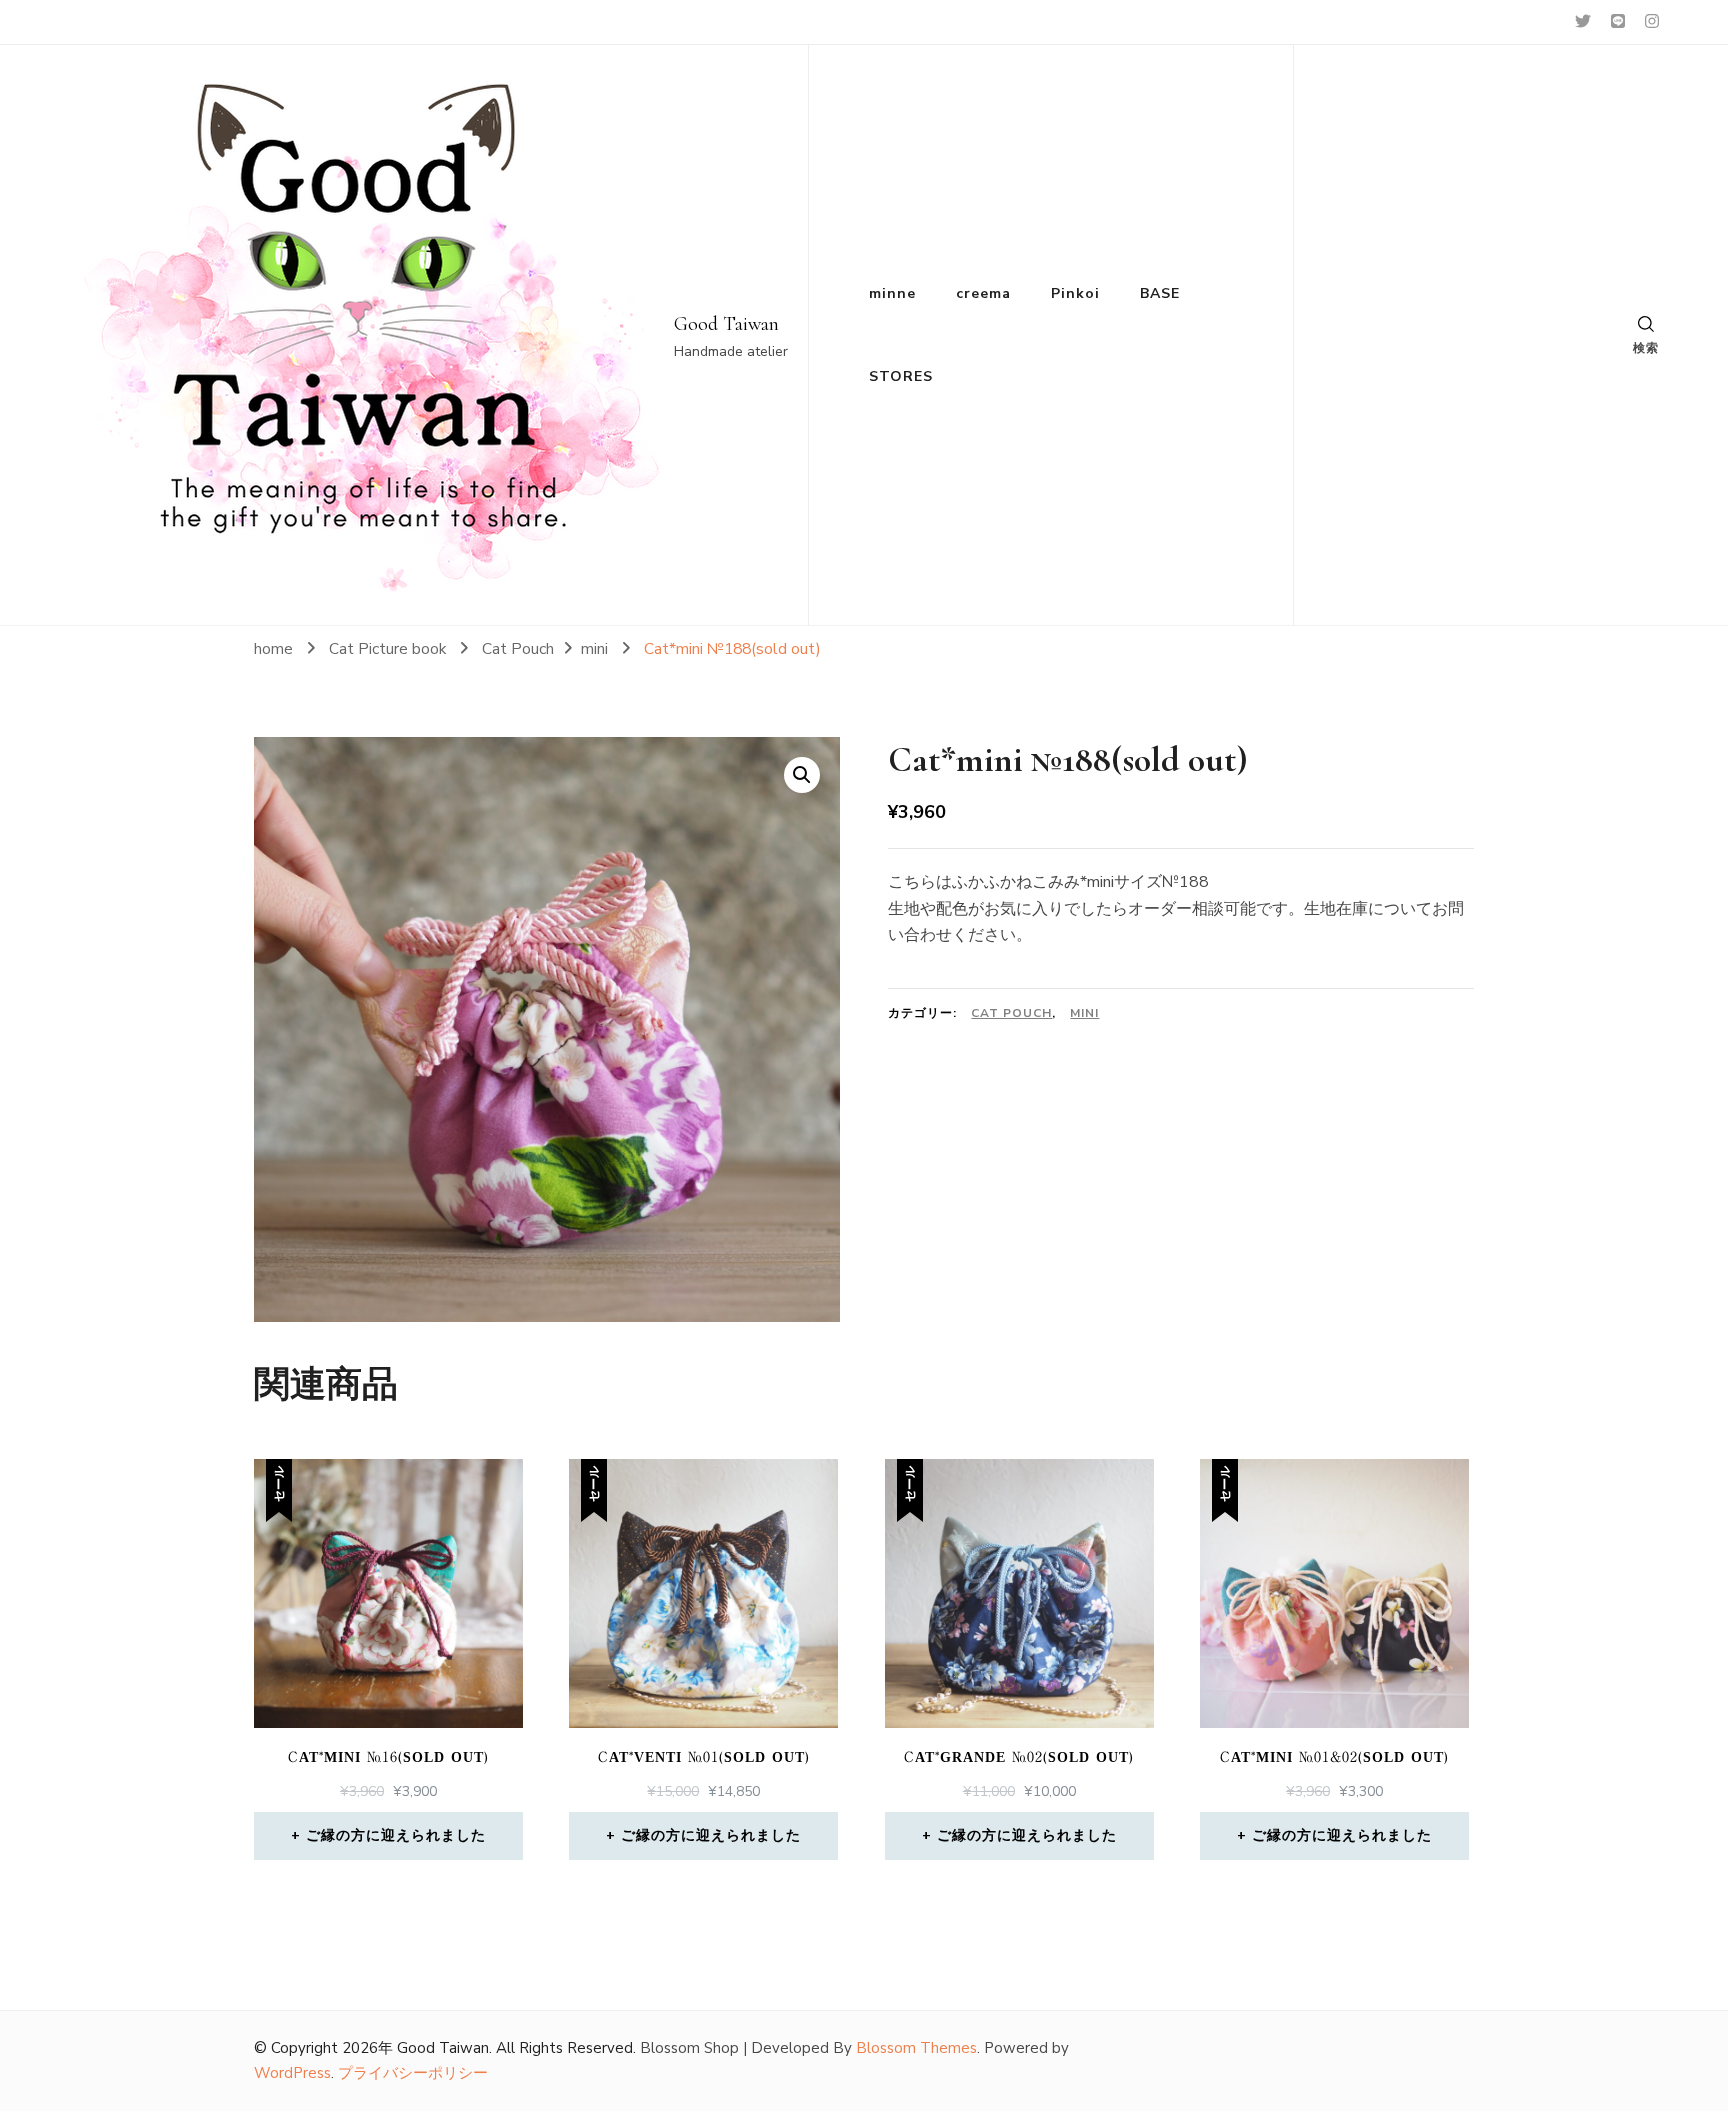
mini (1084, 1013)
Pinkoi (1075, 293)
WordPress (292, 2073)
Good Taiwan (726, 324)
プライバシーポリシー (413, 2073)
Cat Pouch (1011, 1013)
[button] (802, 775)
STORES (901, 376)
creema (983, 293)
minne (892, 293)
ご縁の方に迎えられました (396, 1835)
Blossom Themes (916, 2048)
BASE (1160, 293)
